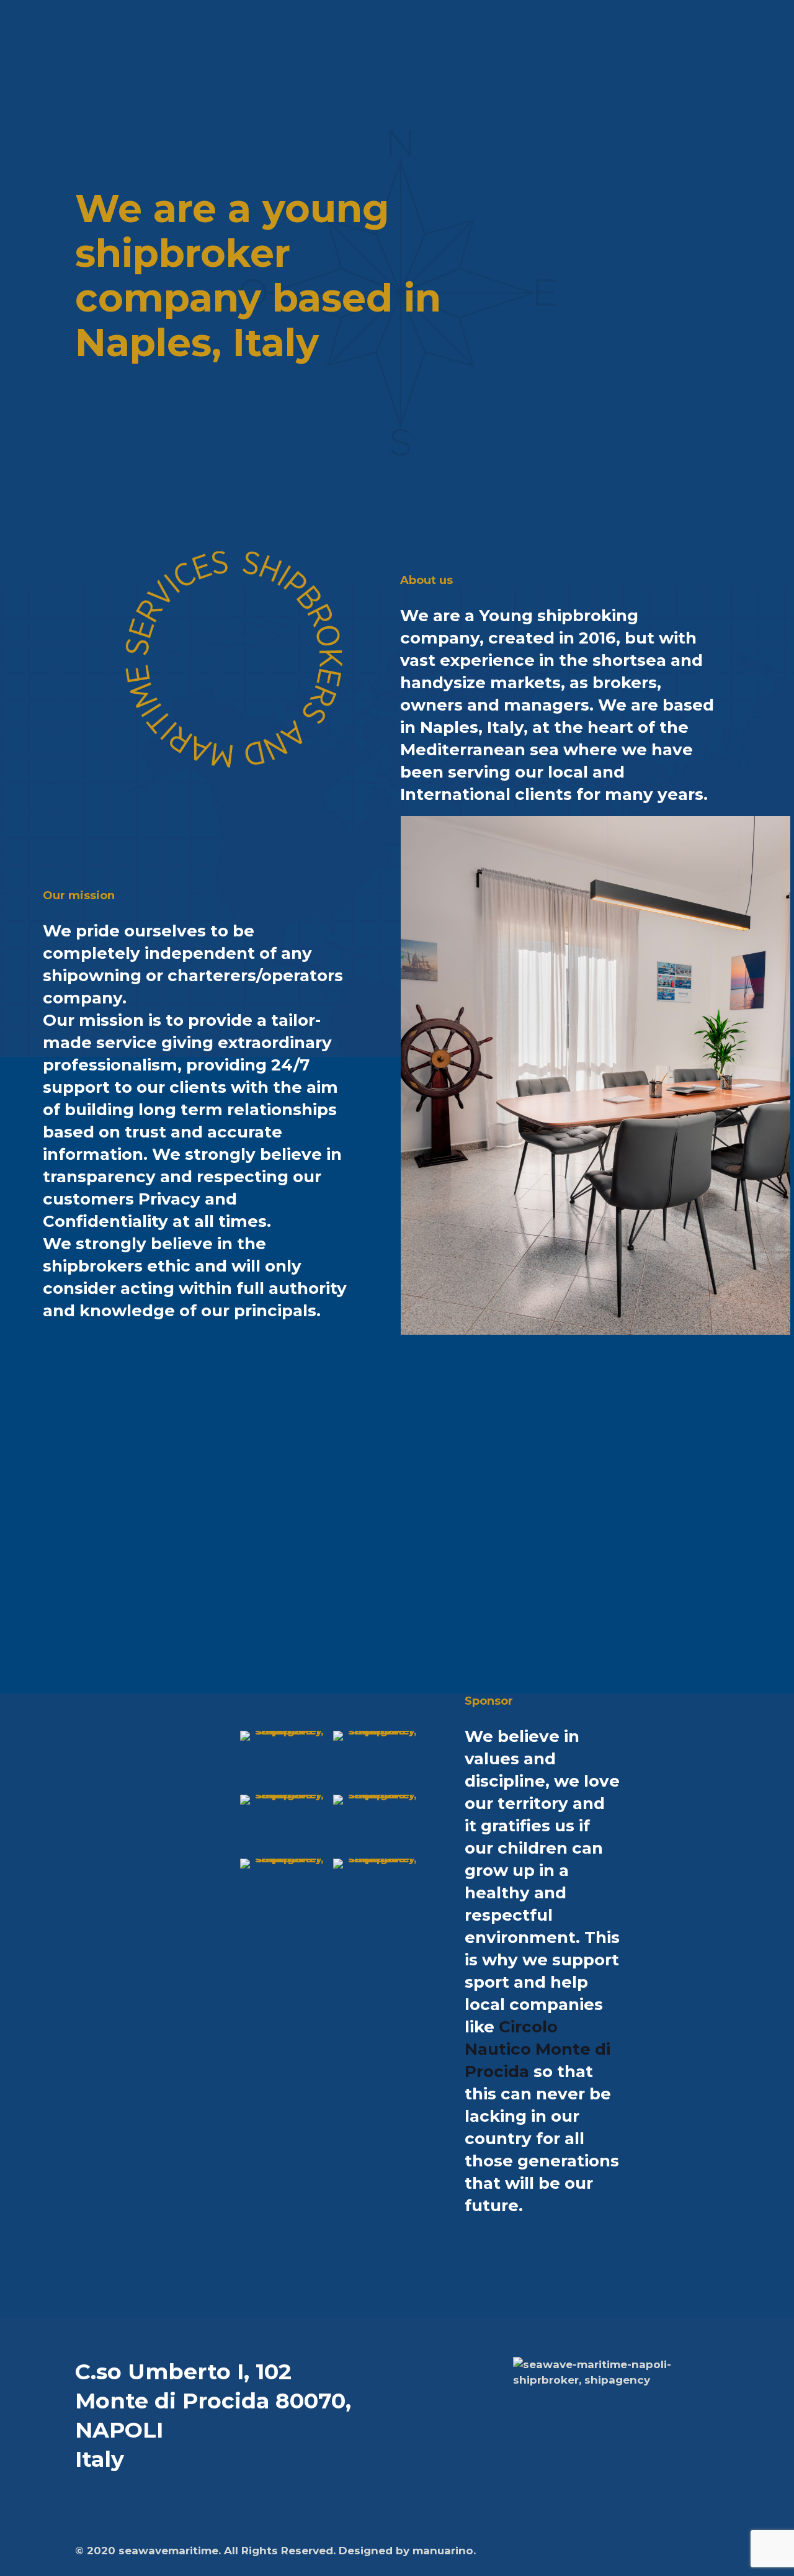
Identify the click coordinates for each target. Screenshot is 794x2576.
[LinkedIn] (657, 2551)
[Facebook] (640, 2551)
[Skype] (624, 2551)
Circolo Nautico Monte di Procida (538, 2049)
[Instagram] (674, 2551)
